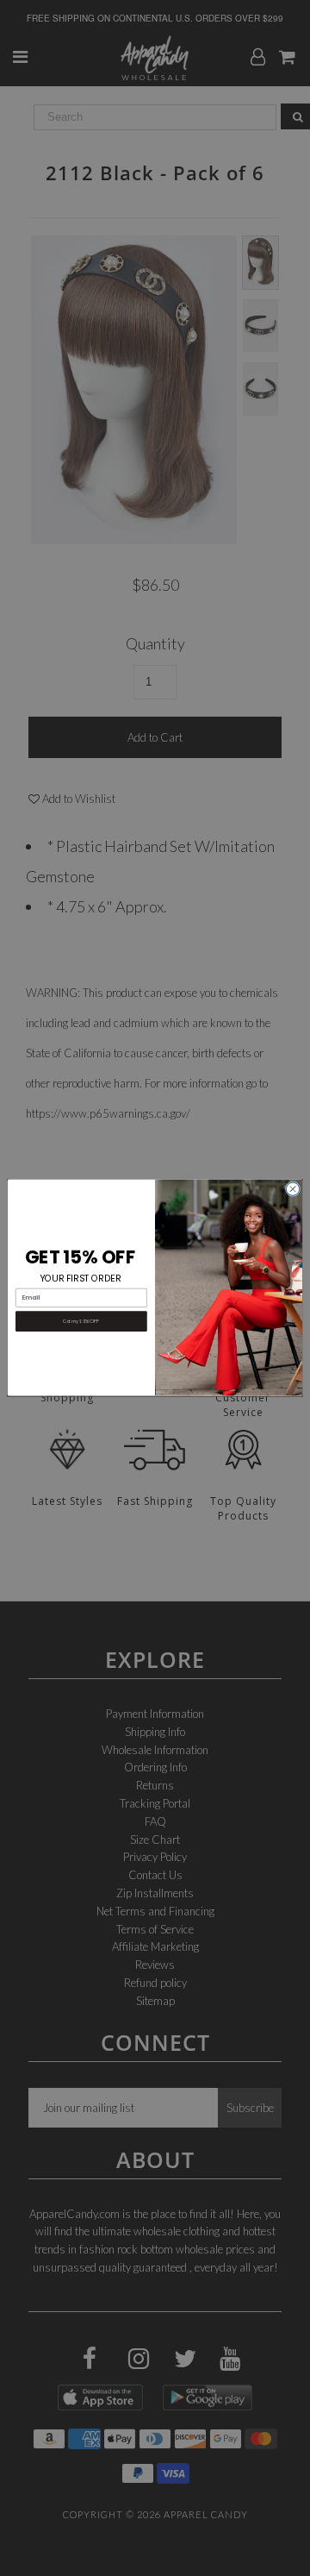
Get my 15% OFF (81, 1322)
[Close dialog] (292, 1189)
